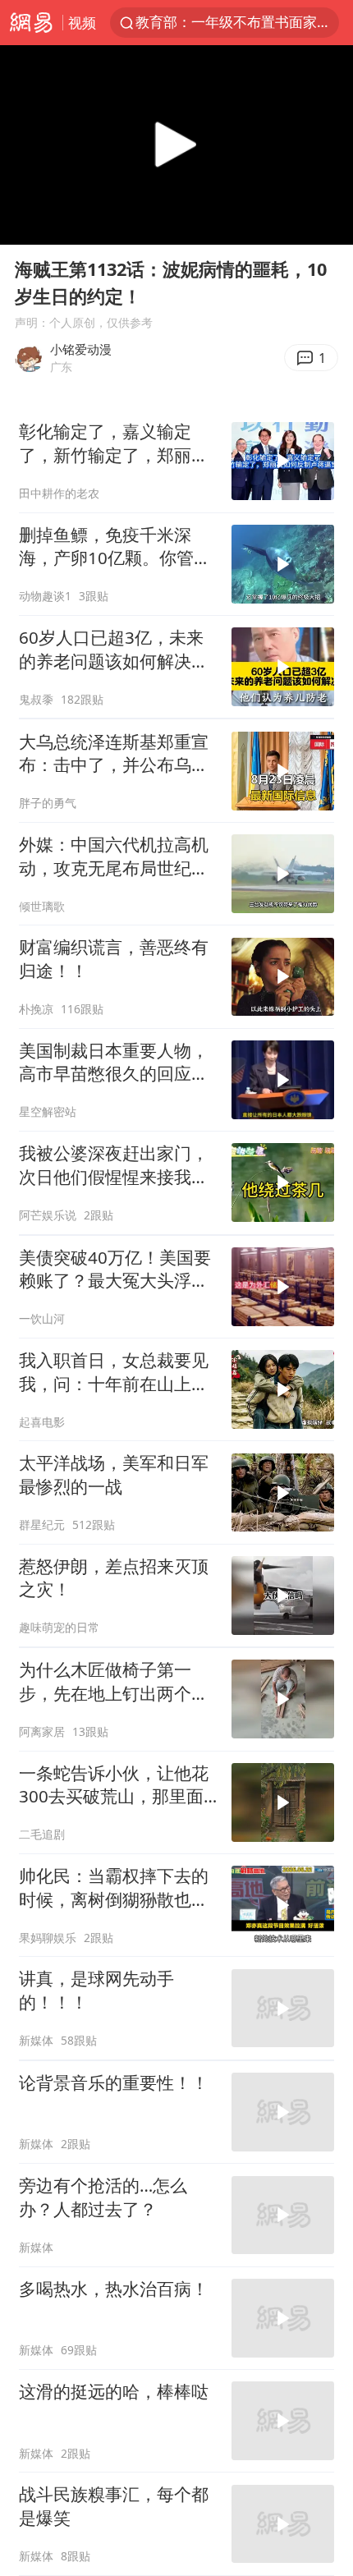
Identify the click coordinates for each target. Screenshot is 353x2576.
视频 (82, 23)
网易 (31, 23)
